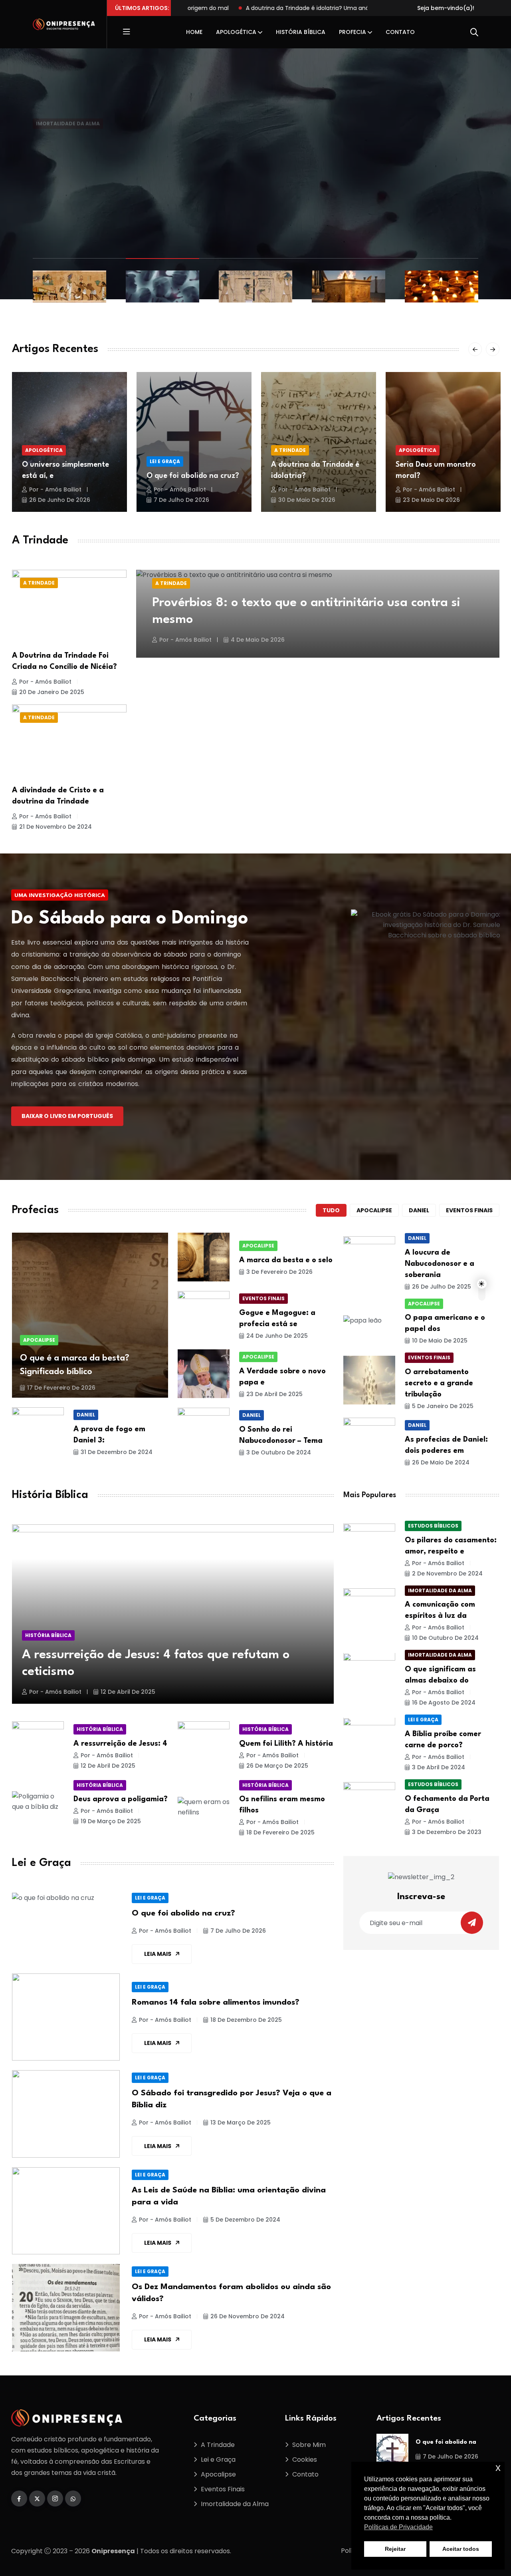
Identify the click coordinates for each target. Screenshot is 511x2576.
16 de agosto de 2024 (444, 1703)
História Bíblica (301, 32)
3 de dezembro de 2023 (447, 1832)
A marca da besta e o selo (286, 1260)
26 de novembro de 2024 (248, 2316)
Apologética (236, 32)
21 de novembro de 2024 (55, 827)
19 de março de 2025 (111, 1821)
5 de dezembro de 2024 (245, 2220)
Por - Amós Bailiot (66, 146)
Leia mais (158, 1954)
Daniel (419, 1210)
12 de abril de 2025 (128, 1692)
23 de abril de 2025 (274, 1394)
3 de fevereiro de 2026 (279, 1272)
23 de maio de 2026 (431, 500)
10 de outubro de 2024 (445, 1638)
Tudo (331, 1210)
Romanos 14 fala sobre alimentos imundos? (216, 2003)
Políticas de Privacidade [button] (398, 2527)
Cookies (305, 2460)
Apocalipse (374, 1210)
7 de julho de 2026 (181, 500)
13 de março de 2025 (241, 2122)
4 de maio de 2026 (258, 640)
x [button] (498, 2468)
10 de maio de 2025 (440, 1341)
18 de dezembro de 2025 (246, 2020)
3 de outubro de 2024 (279, 1452)
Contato (400, 32)
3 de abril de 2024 (439, 1768)
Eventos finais (469, 1210)
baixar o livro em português (67, 1116)
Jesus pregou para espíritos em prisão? (169, 125)
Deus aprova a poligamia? (121, 1799)
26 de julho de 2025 (442, 1287)
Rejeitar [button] (395, 2549)
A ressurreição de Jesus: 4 (120, 1744)
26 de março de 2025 (277, 1766)
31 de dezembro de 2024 (117, 1452)
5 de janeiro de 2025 (443, 1406)
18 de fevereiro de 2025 (280, 1832)
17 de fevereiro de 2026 (61, 1388)
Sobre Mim (309, 2445)
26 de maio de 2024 (441, 1462)
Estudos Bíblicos (433, 1526)
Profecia (353, 32)
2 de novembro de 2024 (447, 1573)
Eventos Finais (263, 1298)
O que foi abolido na (446, 2442)
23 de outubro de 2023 (145, 146)
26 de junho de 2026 (60, 500)
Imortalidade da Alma (68, 102)
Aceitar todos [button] (461, 2549)
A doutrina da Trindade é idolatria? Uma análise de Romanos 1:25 (283, 8)
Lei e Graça (165, 461)
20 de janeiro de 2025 (52, 692)
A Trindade (290, 450)
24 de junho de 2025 (277, 1336)
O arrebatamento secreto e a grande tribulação (439, 1383)
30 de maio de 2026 (307, 500)
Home (194, 32)
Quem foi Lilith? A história (286, 1744)
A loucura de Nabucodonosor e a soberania (440, 1264)
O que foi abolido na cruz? (193, 476)
